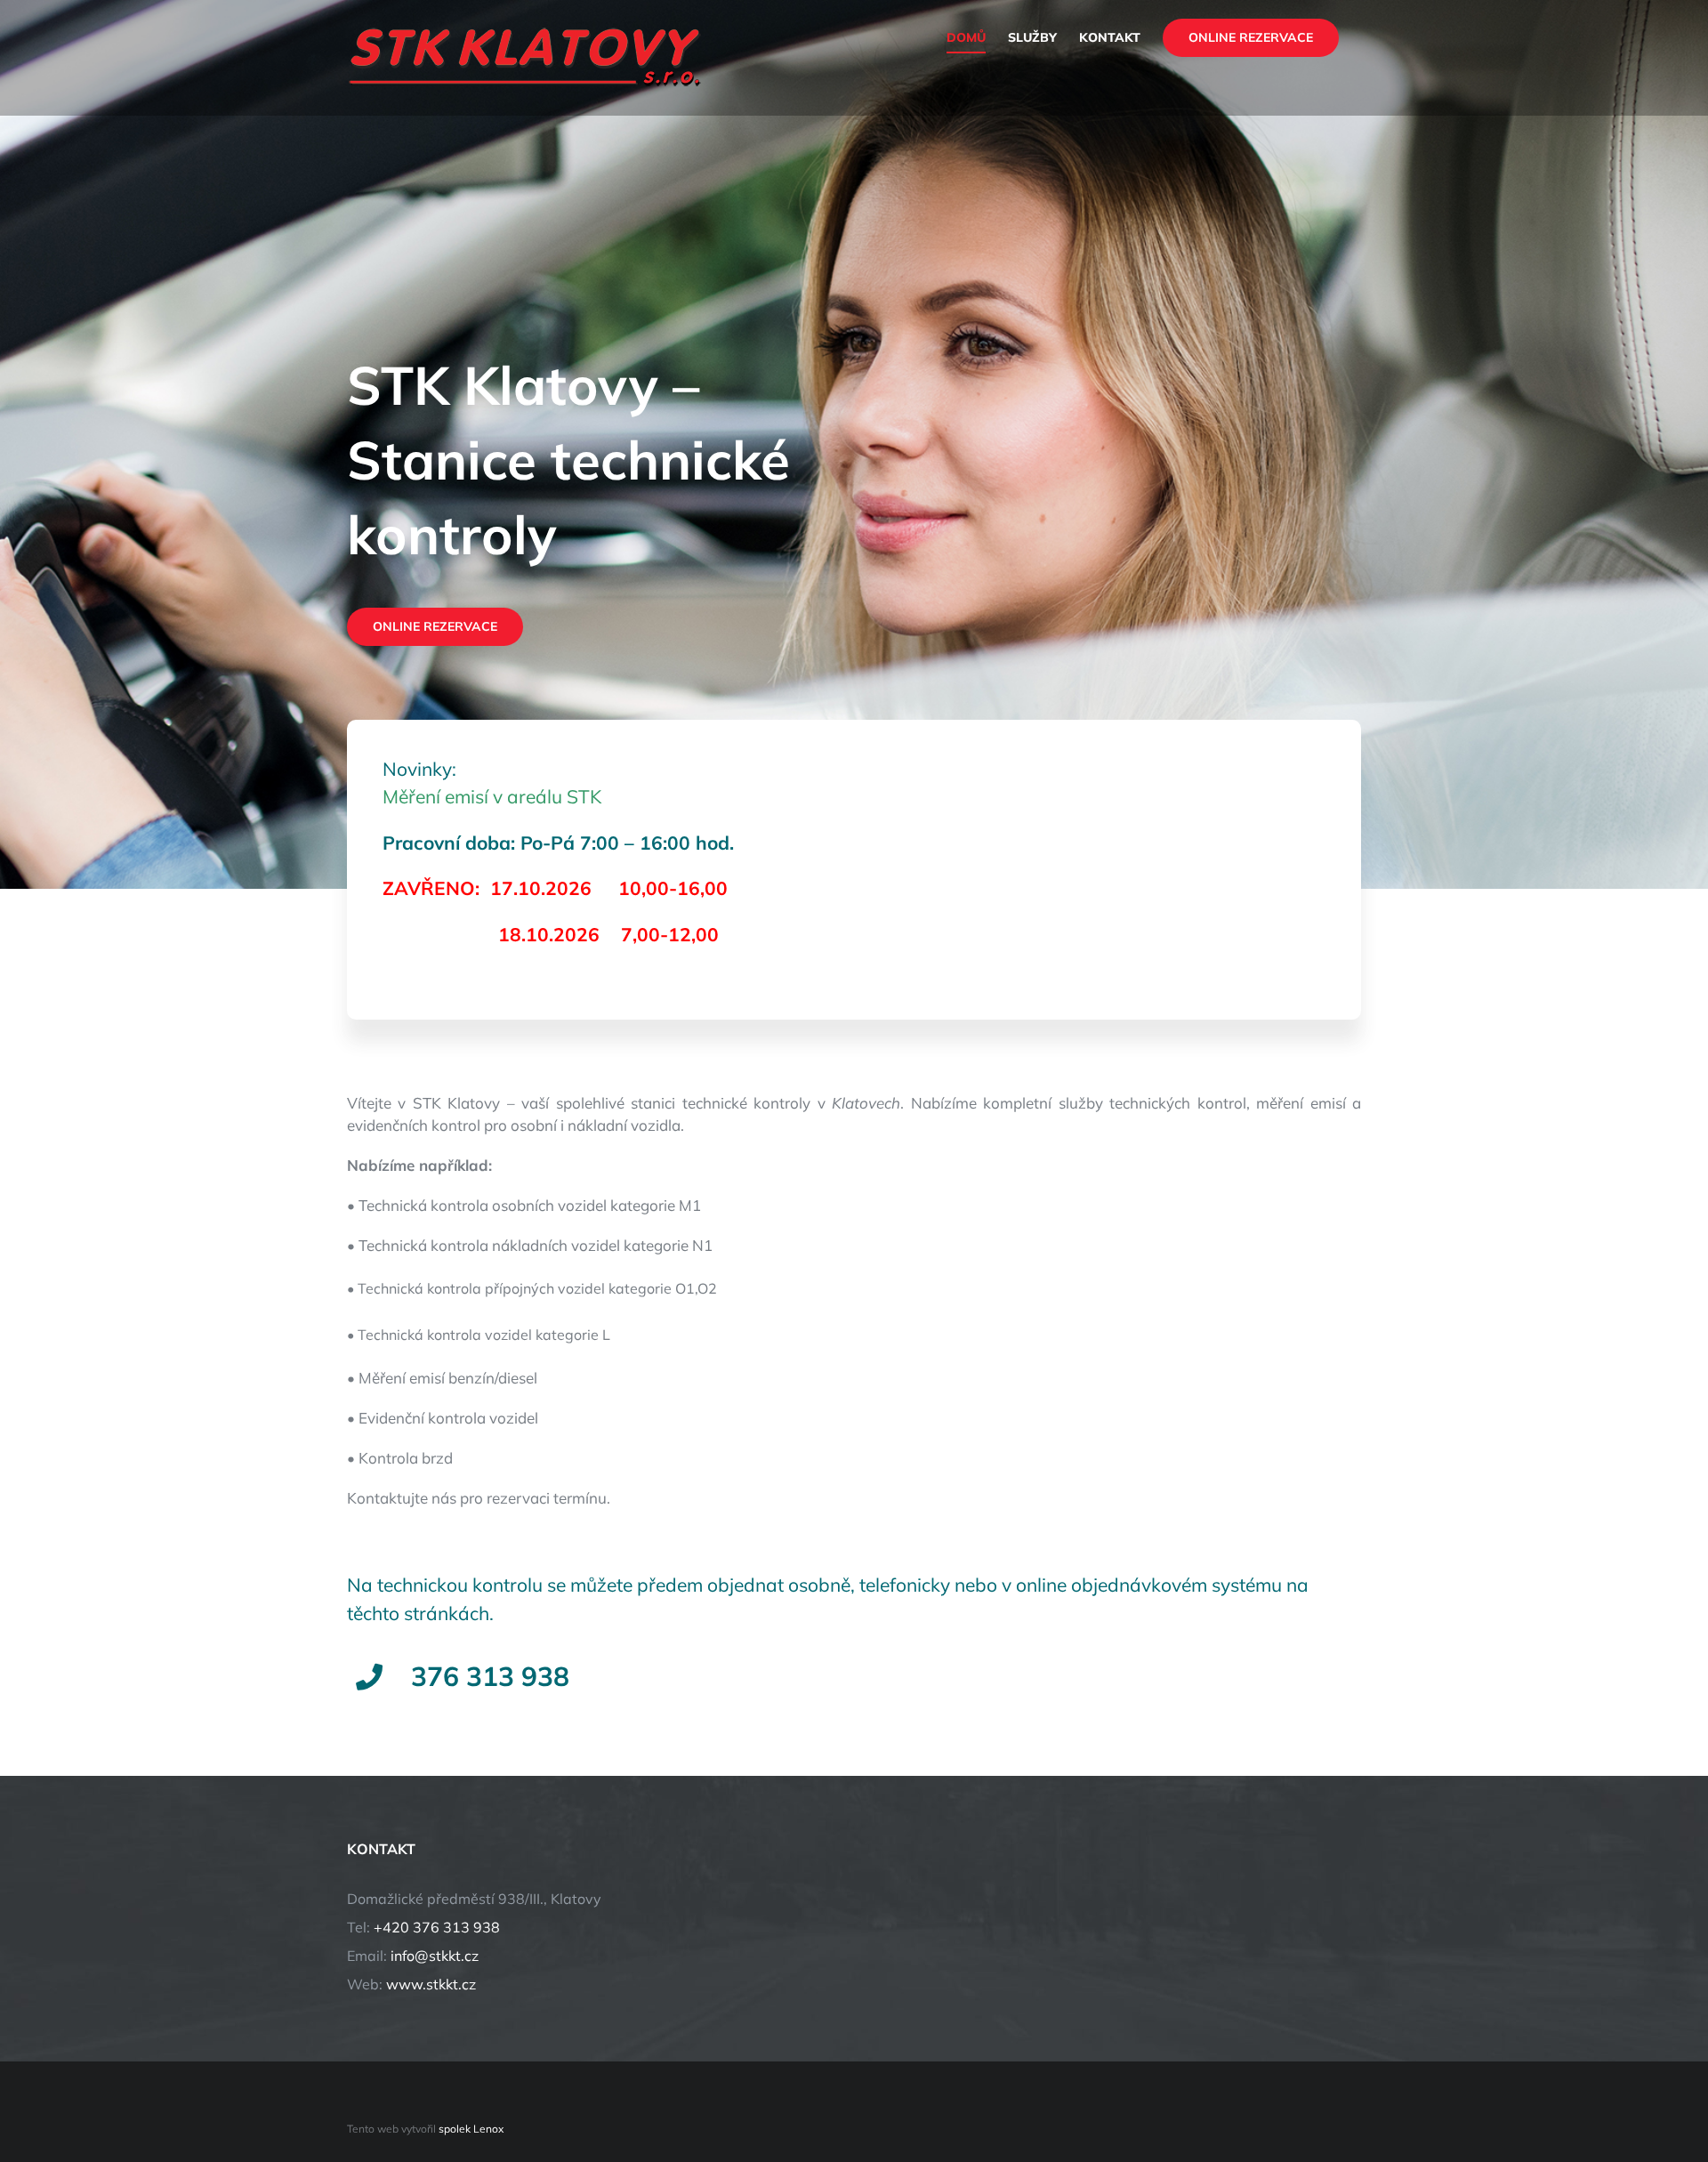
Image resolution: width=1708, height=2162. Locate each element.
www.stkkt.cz (431, 1984)
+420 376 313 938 (437, 1927)
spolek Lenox (471, 2129)
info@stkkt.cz (435, 1956)
